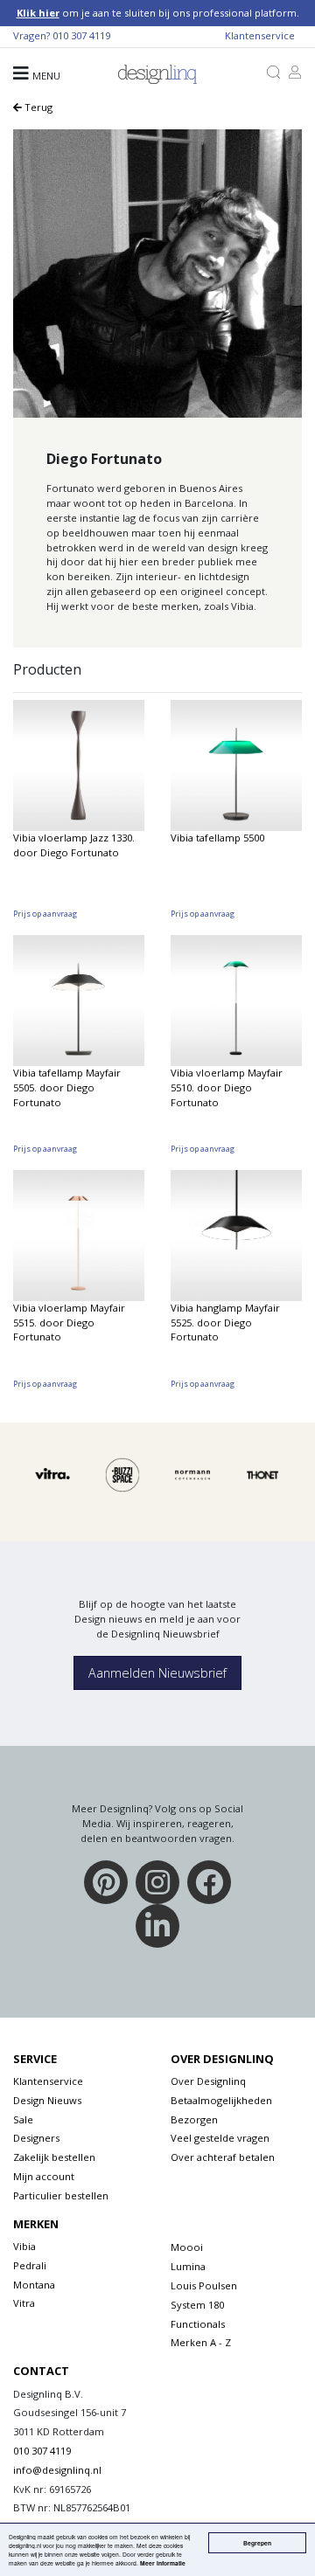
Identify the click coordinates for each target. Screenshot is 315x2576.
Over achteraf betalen (223, 2157)
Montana (34, 2285)
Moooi (187, 2247)
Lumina (188, 2266)
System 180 (197, 2305)
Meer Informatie (163, 2563)
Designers (36, 2138)
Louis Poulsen (204, 2285)
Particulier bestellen (61, 2195)
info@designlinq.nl (57, 2470)
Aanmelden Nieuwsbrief (157, 1673)
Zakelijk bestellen (54, 2157)
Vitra (24, 2303)
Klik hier (38, 13)
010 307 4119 (81, 35)
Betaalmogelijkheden (221, 2100)
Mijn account (44, 2176)
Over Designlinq (208, 2081)
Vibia (24, 2246)
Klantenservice (260, 35)
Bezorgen (194, 2119)
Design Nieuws (47, 2100)
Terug (37, 107)
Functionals (198, 2324)
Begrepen (257, 2543)
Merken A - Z (201, 2342)
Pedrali (30, 2265)
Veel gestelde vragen (220, 2138)
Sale (23, 2119)
